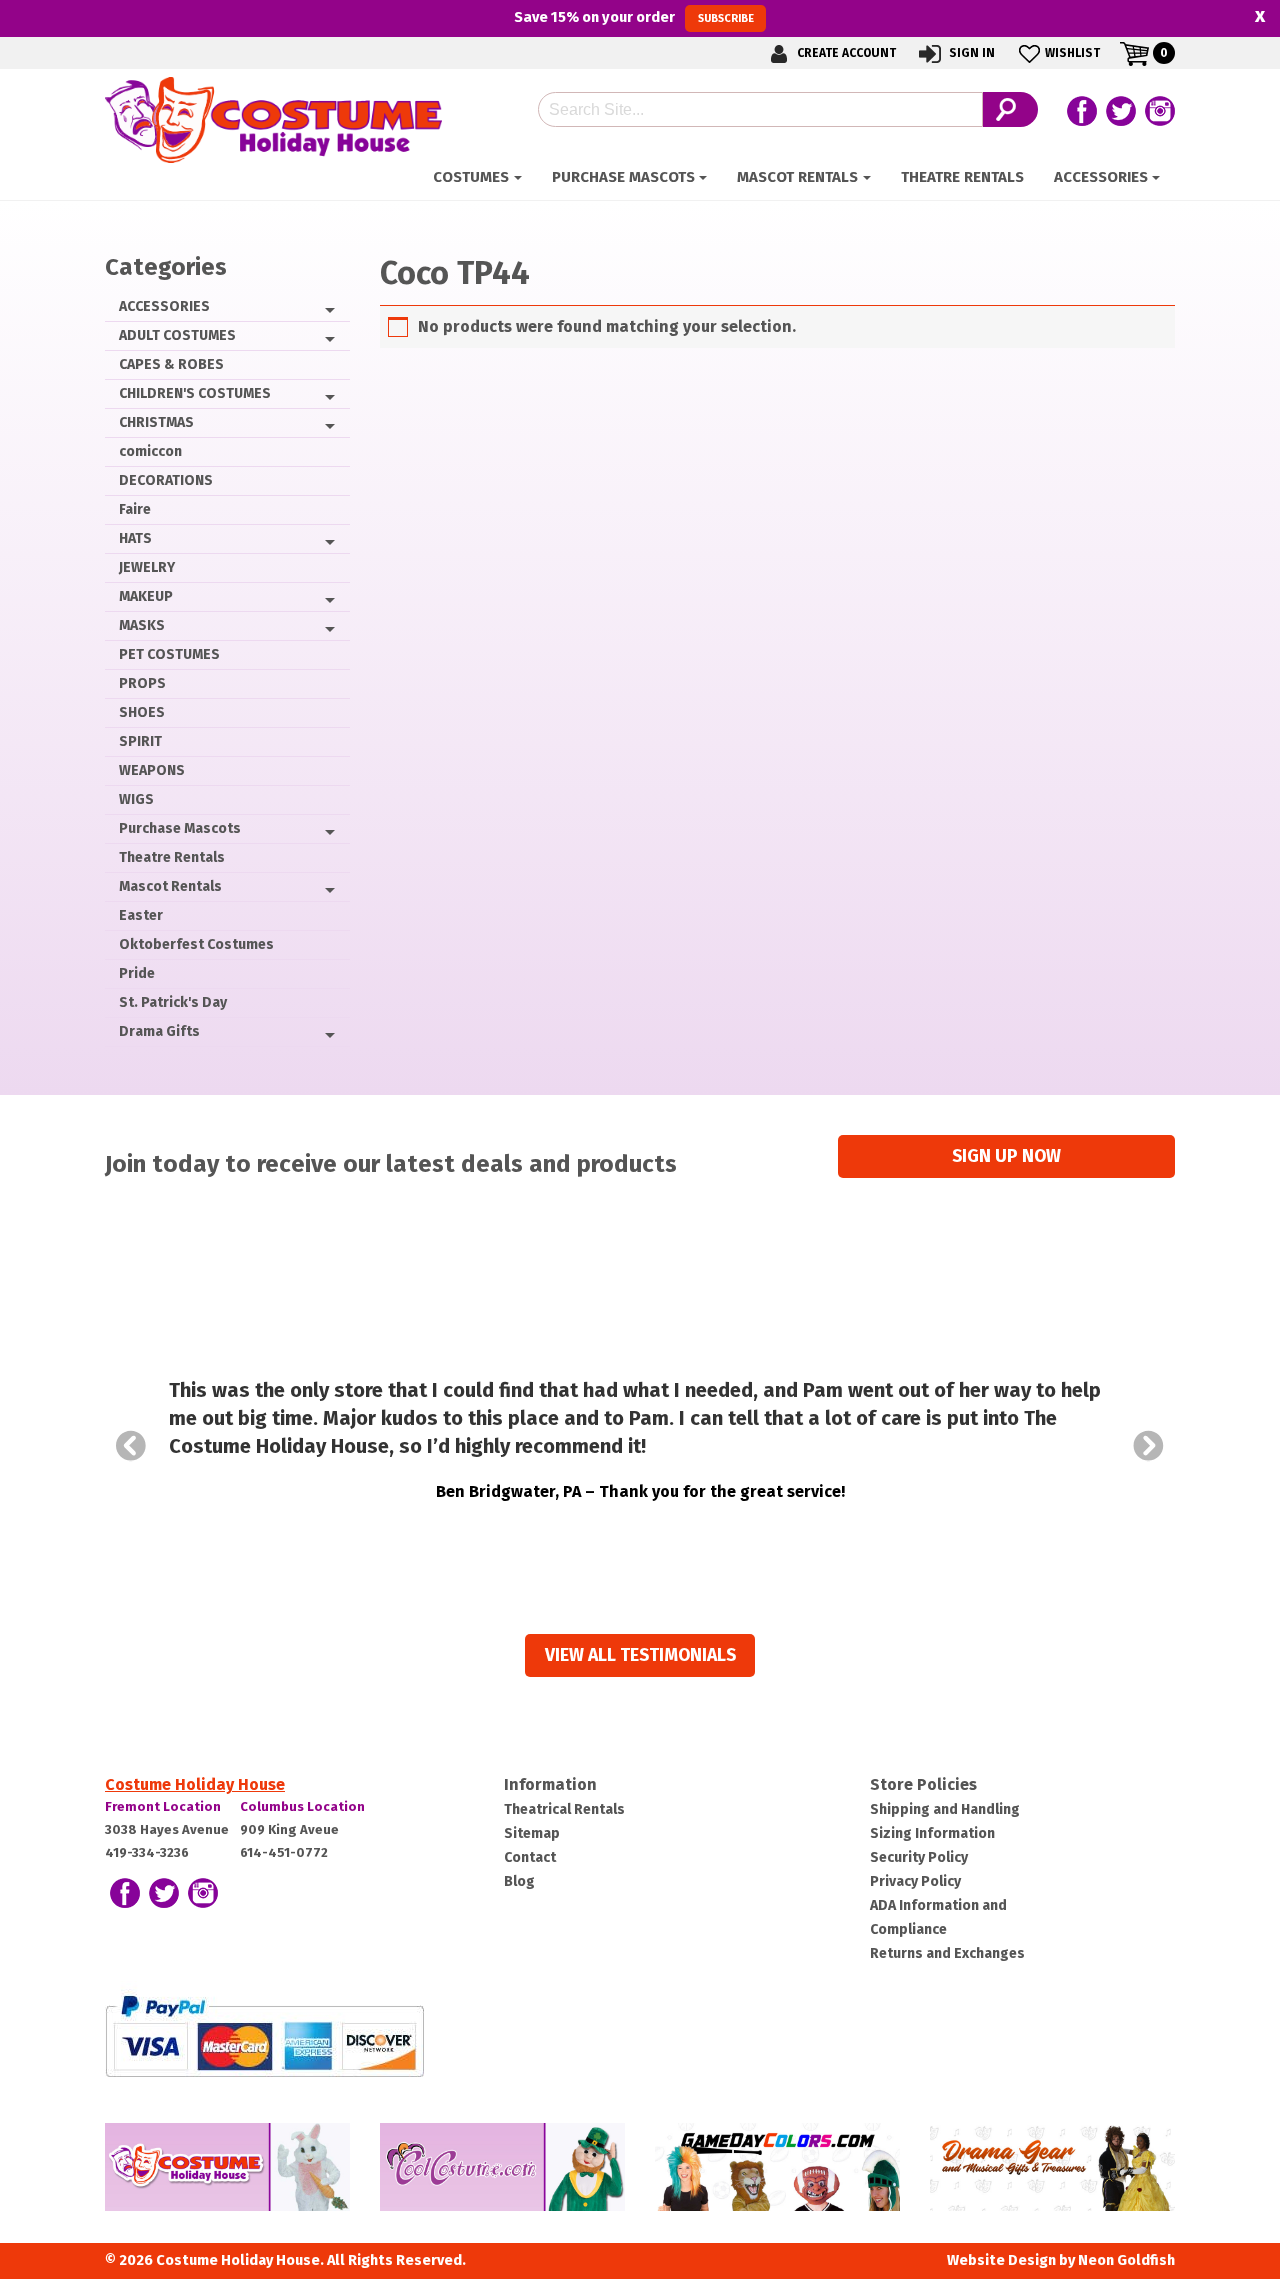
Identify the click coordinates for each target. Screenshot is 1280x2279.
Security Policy (919, 1857)
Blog (519, 1881)
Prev (131, 1446)
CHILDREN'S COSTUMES (195, 393)
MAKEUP (146, 596)
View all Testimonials (640, 1655)
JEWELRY (147, 567)
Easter (141, 915)
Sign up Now (1006, 1156)
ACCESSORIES (1101, 177)
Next (1149, 1446)
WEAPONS (152, 770)
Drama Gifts (159, 1031)
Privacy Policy (915, 1881)
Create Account (845, 53)
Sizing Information (932, 1833)
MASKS (142, 625)
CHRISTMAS (156, 422)
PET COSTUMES (169, 654)
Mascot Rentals (797, 177)
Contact (530, 1857)
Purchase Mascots (623, 177)
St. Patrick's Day (173, 1002)
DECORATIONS (166, 480)
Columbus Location (302, 1806)
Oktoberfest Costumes (196, 944)
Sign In (970, 53)
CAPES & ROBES (171, 364)
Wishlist (1072, 53)
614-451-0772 (284, 1852)
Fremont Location (163, 1806)
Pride (137, 973)
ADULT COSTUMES (177, 335)
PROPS (142, 683)
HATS (135, 538)
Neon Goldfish (1126, 2260)
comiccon (150, 451)
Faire (135, 509)
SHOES (142, 712)
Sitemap (532, 1833)
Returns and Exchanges (947, 1953)
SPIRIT (140, 741)
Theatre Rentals (962, 177)
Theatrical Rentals (564, 1809)
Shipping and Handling (945, 1809)
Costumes (471, 177)
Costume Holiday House (195, 1784)
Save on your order (633, 17)
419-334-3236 (147, 1852)
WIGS (136, 799)
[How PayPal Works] (264, 2035)
